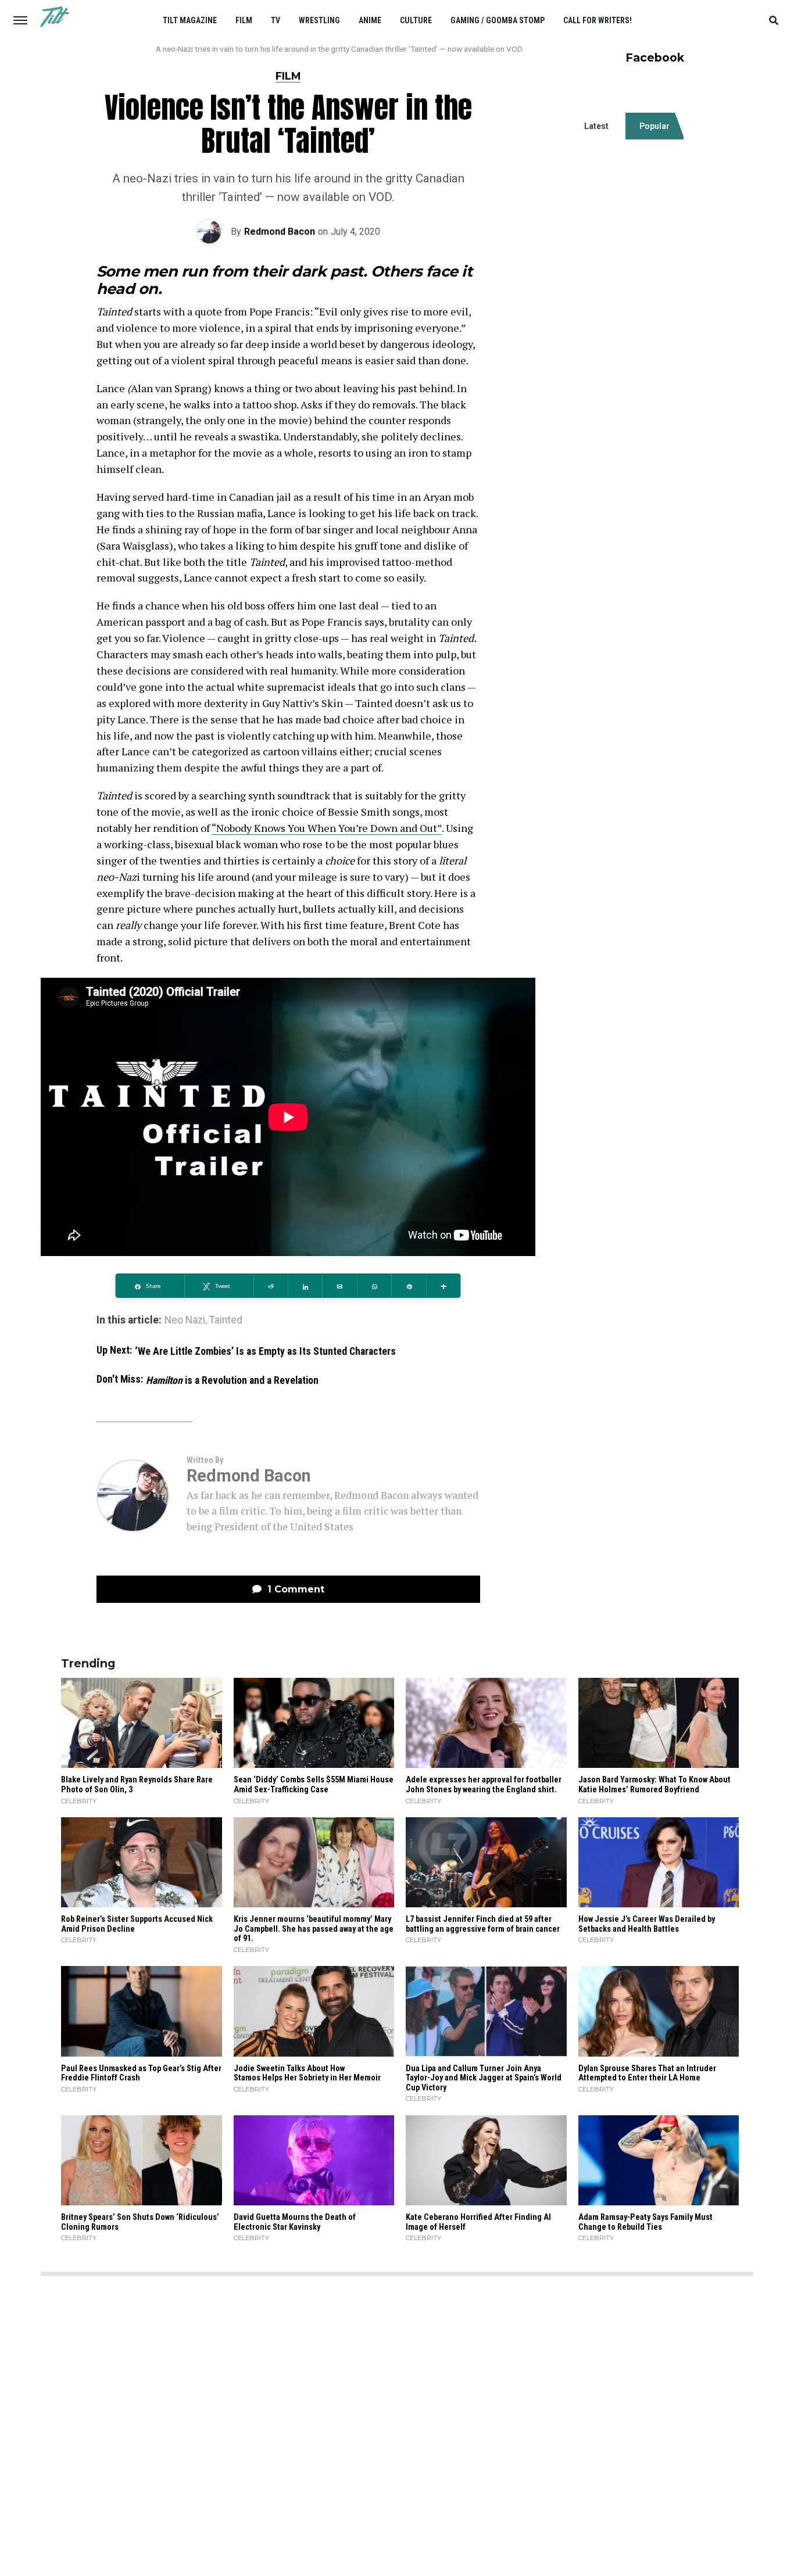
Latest (596, 126)
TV (276, 20)
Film (244, 20)
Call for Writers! (598, 20)
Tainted (226, 1321)
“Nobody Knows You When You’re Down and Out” (327, 828)
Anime (370, 20)
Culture (416, 20)
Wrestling (319, 20)
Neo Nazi (185, 1321)
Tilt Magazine (190, 20)
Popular (654, 126)
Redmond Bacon (280, 232)
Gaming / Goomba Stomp (498, 20)
